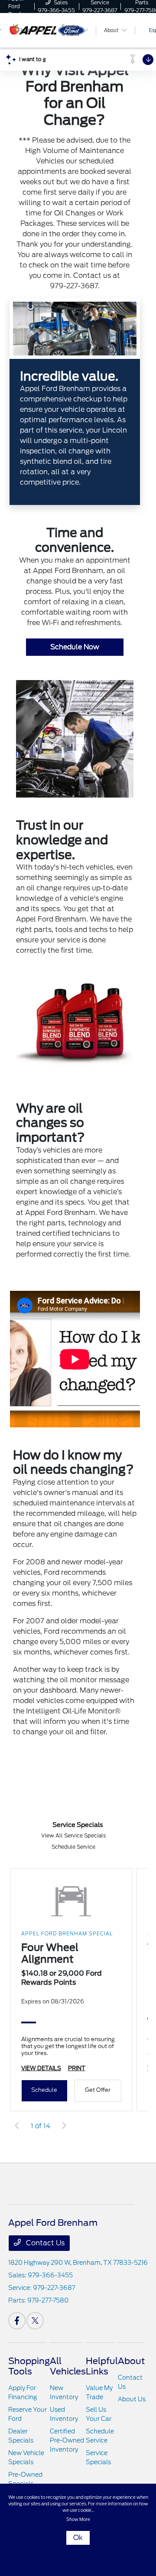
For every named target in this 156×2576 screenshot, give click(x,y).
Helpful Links (102, 2366)
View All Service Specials (73, 1835)
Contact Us (44, 2243)
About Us (132, 2399)
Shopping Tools (29, 2366)
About (131, 2361)
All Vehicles (68, 2366)
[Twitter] (35, 2321)
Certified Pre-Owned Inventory (67, 2440)
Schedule (44, 2090)
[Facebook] (17, 2321)
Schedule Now (75, 647)
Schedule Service (73, 1847)
